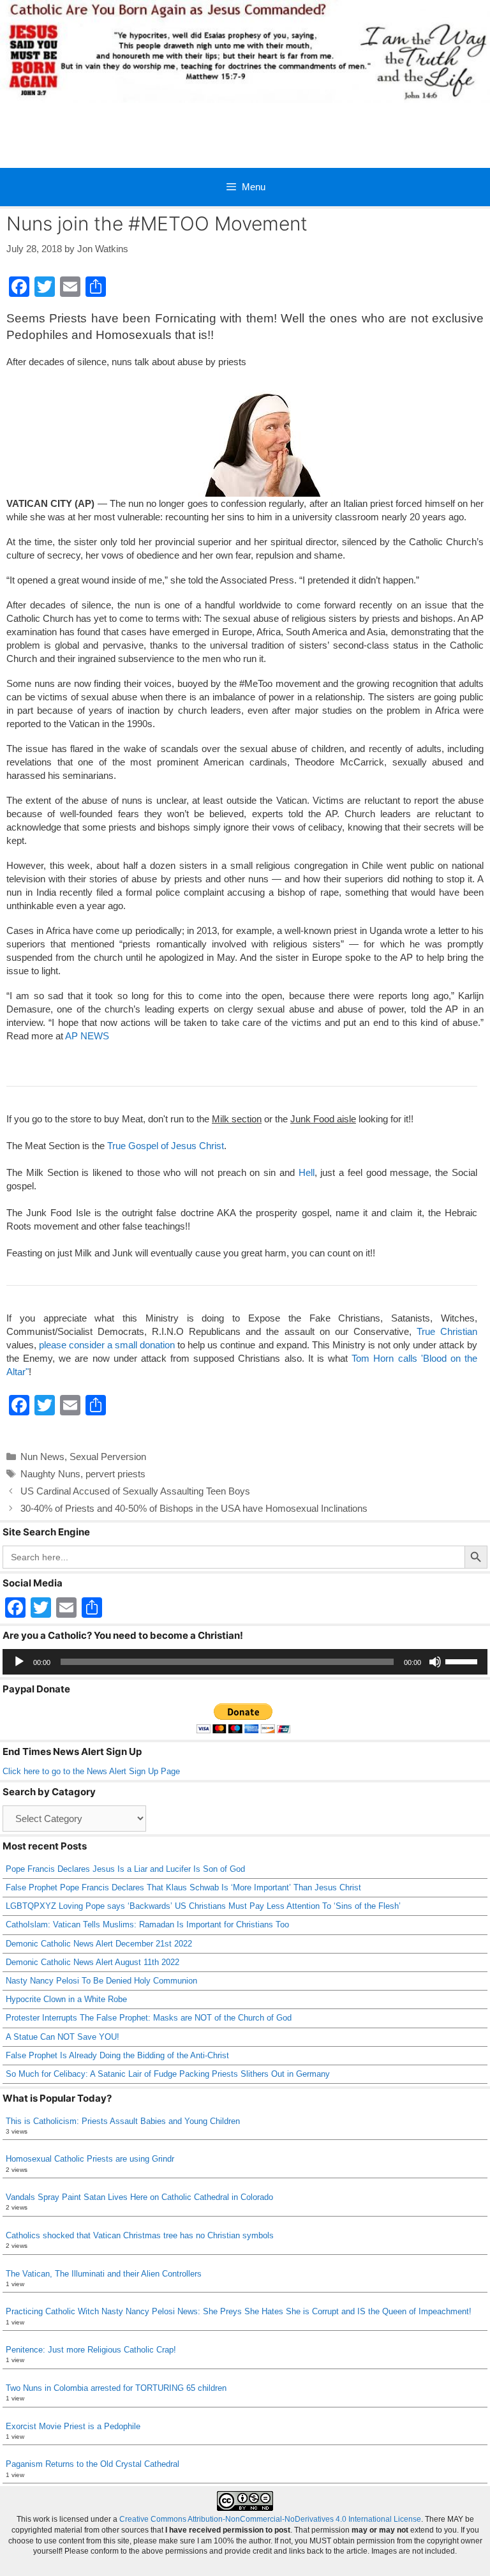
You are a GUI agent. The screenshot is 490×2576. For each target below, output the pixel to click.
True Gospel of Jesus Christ (166, 1146)
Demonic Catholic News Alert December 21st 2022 (99, 1944)
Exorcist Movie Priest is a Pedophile (73, 2426)
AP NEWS (87, 1036)
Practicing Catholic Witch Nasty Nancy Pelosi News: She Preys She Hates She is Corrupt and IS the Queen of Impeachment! (239, 2311)
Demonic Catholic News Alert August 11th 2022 (93, 1962)
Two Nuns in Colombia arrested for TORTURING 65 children (116, 2388)
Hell (307, 1172)
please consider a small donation (107, 1345)
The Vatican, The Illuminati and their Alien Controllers (104, 2274)
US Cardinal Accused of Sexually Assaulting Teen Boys (135, 1491)
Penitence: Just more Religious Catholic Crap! (91, 2350)
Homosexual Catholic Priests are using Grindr (90, 2159)
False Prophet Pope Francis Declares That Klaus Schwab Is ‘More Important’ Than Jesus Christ (183, 1887)
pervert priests (115, 1474)
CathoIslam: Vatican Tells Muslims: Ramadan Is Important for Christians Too (147, 1924)
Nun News (42, 1457)
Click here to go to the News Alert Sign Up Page (91, 1771)
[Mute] (435, 1662)
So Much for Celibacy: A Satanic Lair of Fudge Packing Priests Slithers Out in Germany (168, 2074)
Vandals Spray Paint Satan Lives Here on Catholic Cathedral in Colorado (139, 2197)
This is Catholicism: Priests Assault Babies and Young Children (123, 2121)
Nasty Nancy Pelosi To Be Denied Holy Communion (101, 1981)
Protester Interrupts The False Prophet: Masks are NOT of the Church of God (149, 2018)
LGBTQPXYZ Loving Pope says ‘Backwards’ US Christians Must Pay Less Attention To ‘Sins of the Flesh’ (203, 1906)
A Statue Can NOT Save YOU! (63, 2037)
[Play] (19, 1662)
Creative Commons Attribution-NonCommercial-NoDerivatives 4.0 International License (270, 2519)
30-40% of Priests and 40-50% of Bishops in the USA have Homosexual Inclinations (194, 1508)
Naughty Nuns (50, 1474)
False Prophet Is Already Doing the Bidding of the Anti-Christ (117, 2055)
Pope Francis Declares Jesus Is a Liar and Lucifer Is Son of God (125, 1869)
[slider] (463, 1661)
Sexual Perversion (108, 1457)
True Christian (447, 1331)
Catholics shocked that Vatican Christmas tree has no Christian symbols (140, 2235)
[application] (245, 1662)
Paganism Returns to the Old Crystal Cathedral (93, 2464)
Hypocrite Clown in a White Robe (66, 1999)
